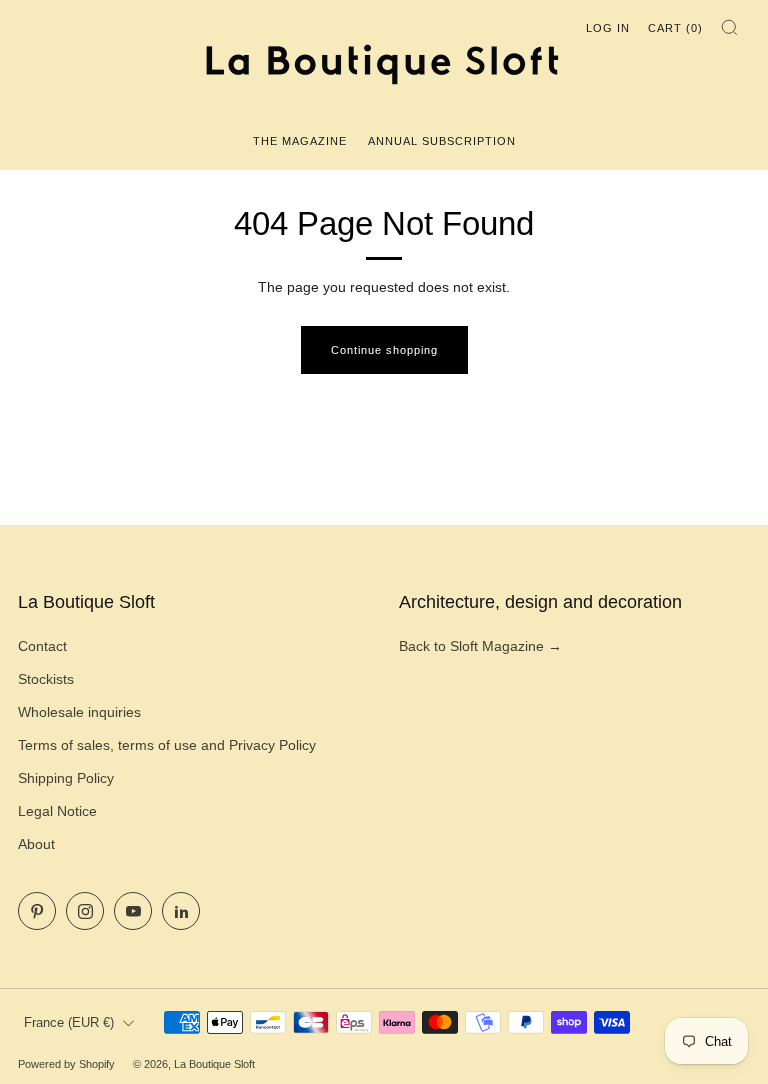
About (36, 844)
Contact (42, 646)
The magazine (300, 141)
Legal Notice (57, 811)
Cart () (675, 28)
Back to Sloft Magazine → (480, 646)
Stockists (46, 679)
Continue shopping (384, 350)
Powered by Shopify (66, 1064)
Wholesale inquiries (79, 712)
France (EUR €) (69, 1023)
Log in (608, 28)
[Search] (729, 27)
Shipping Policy (66, 778)
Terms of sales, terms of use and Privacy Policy (167, 745)
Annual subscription (442, 141)
